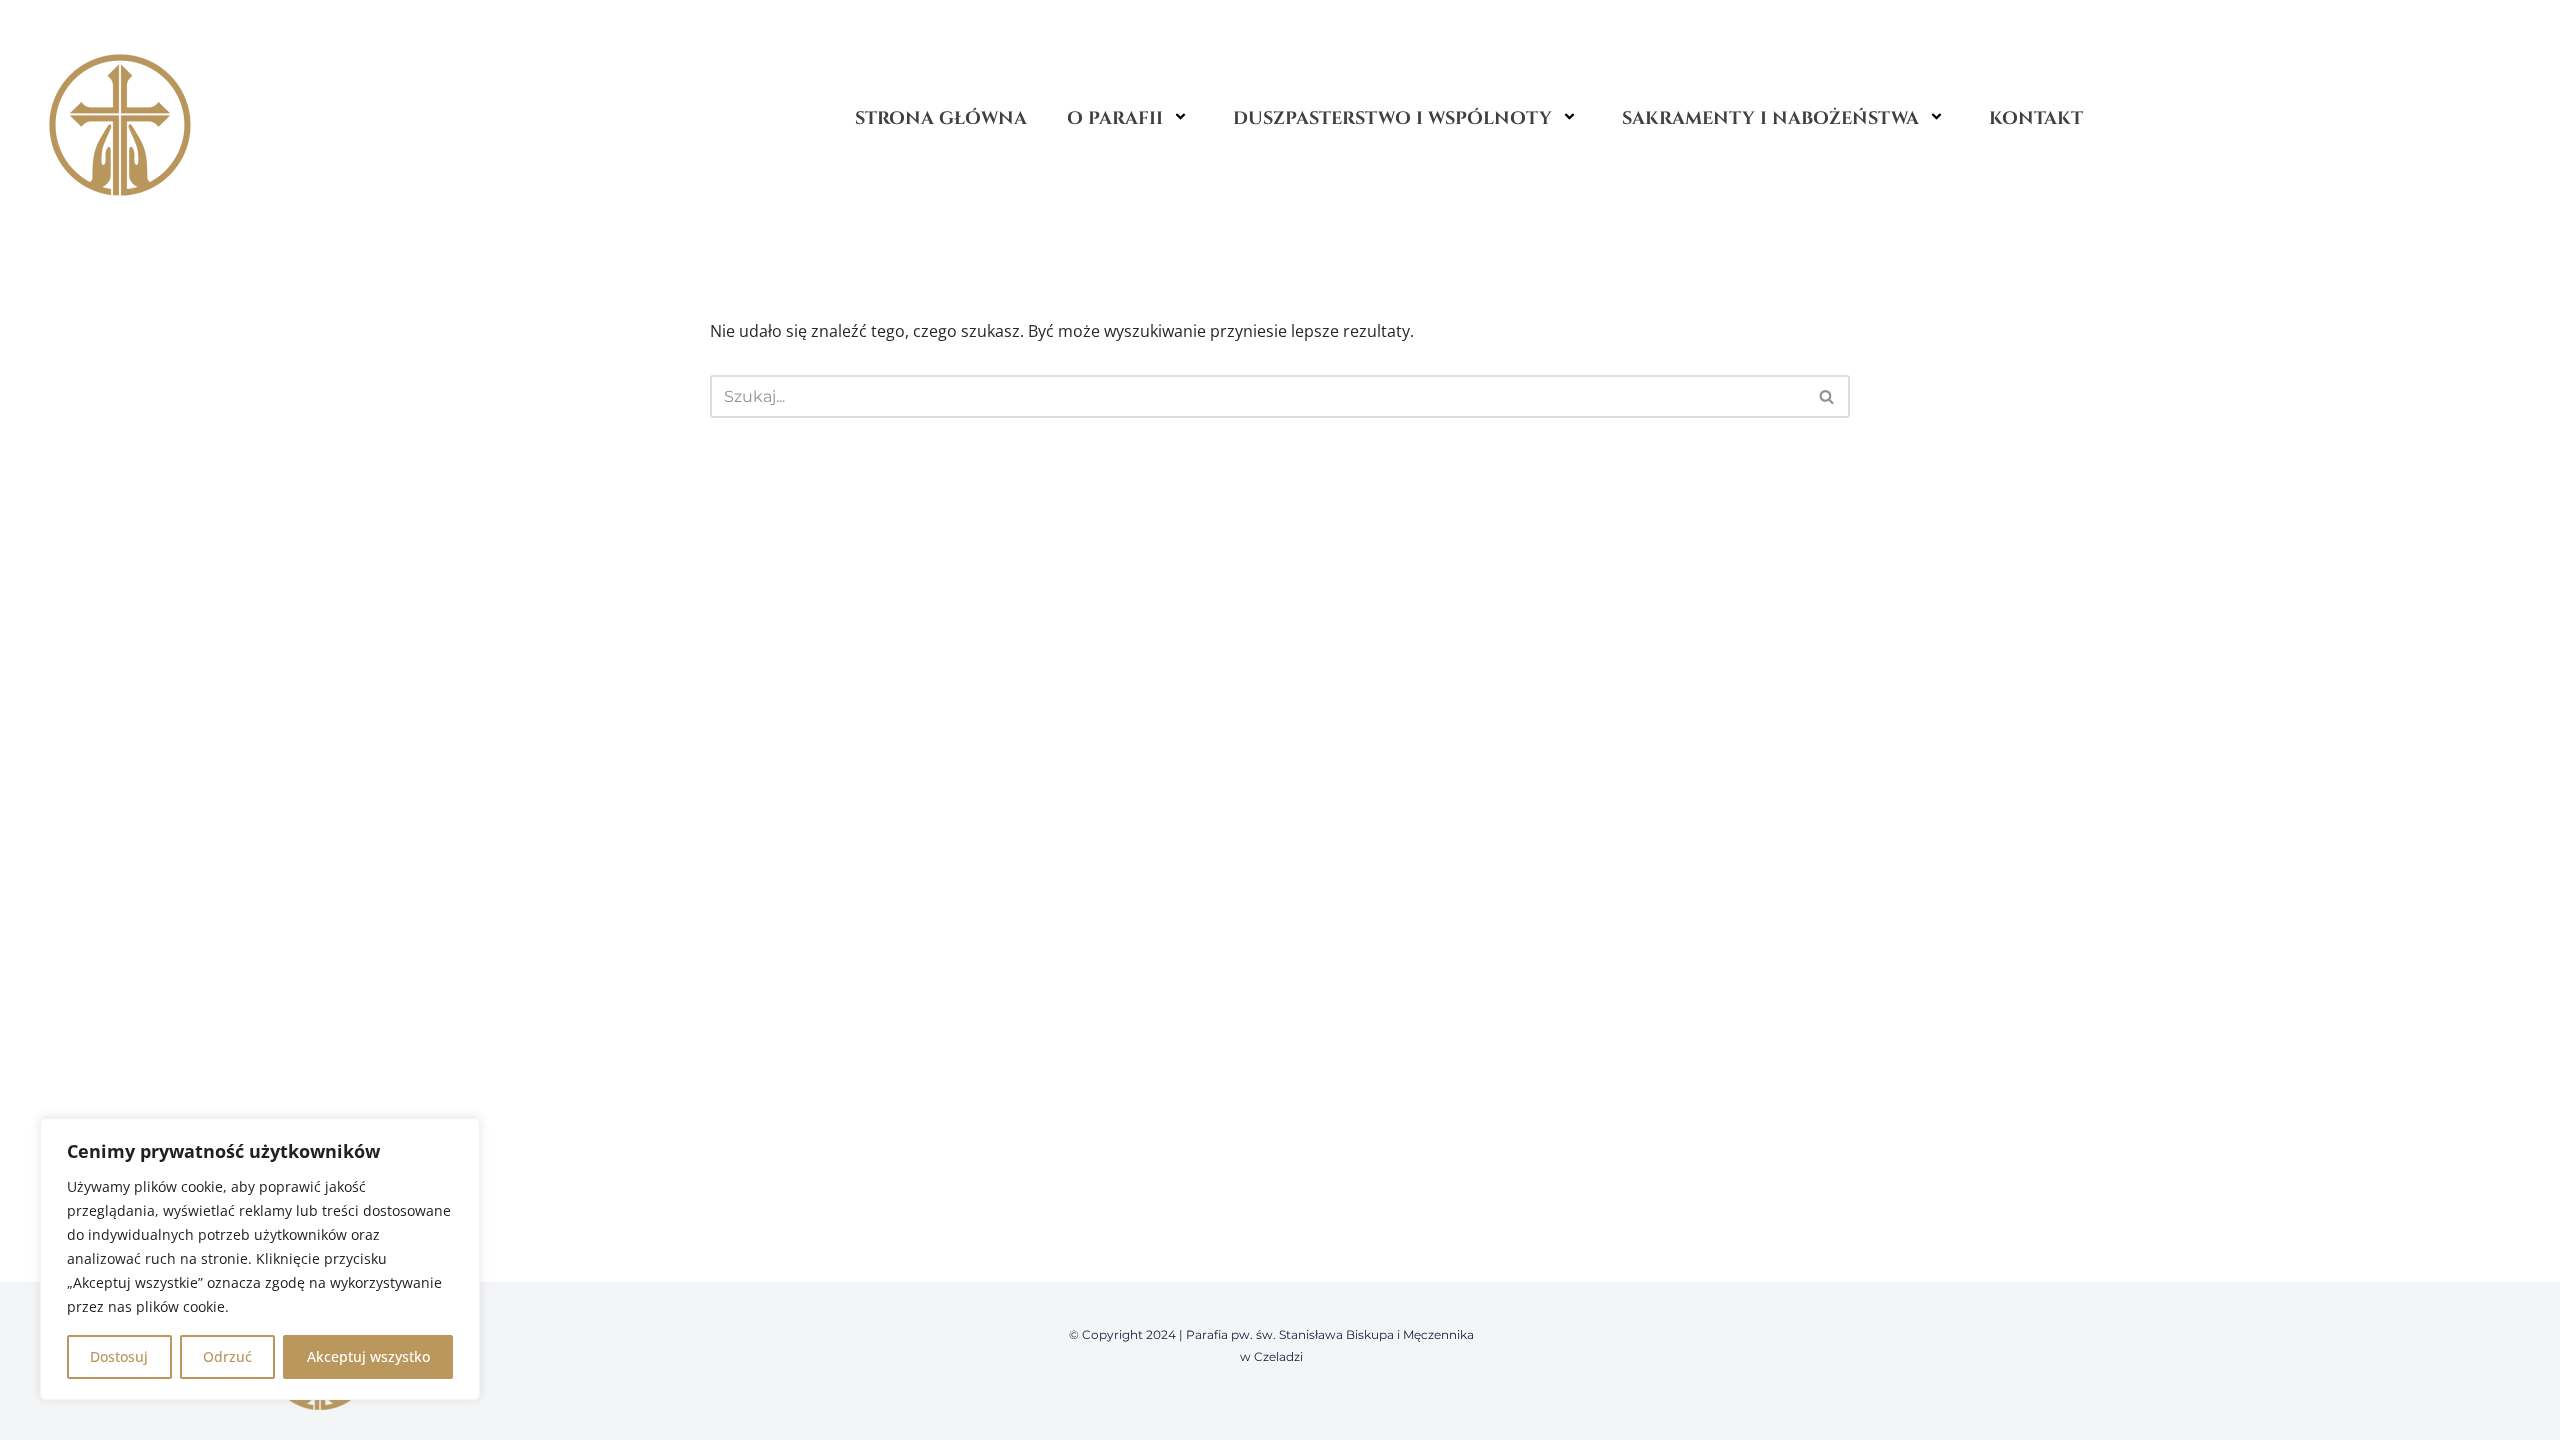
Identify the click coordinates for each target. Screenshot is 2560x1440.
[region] (260, 1259)
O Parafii (1115, 118)
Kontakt (2036, 118)
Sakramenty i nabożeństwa (1770, 118)
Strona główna (941, 118)
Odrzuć (227, 1356)
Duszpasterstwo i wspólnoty (1392, 118)
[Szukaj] (1827, 396)
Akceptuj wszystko (368, 1356)
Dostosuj (119, 1356)
